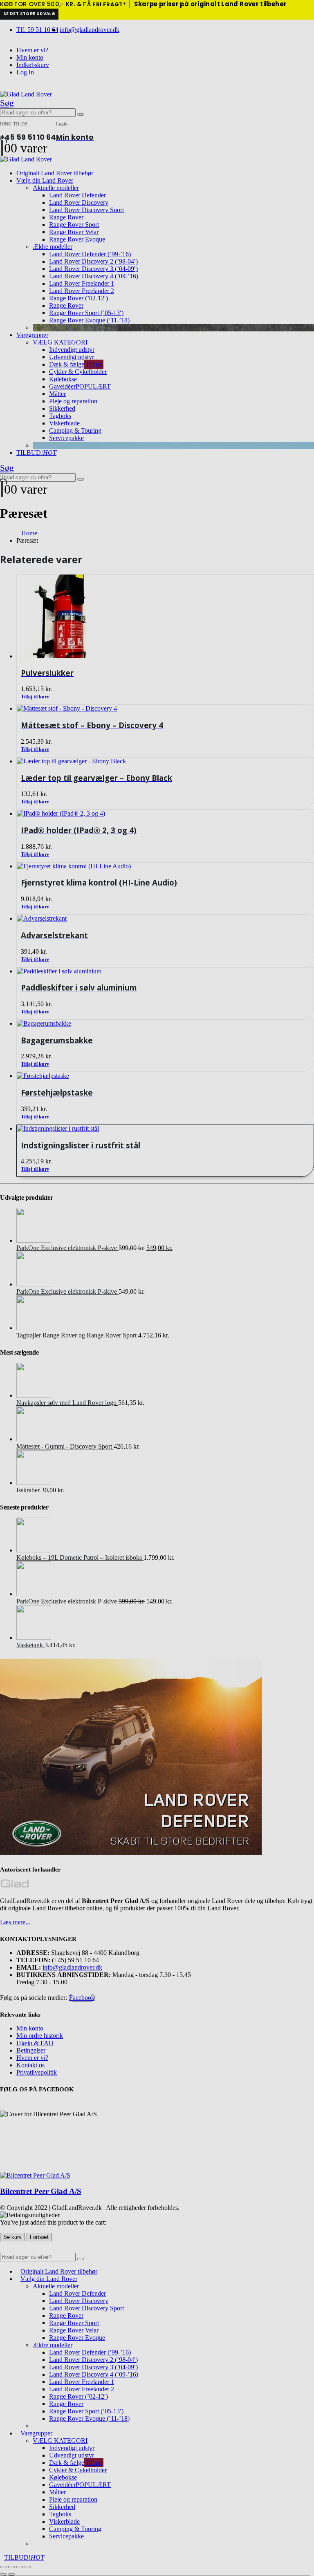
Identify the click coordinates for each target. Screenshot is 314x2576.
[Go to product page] (165, 1129)
